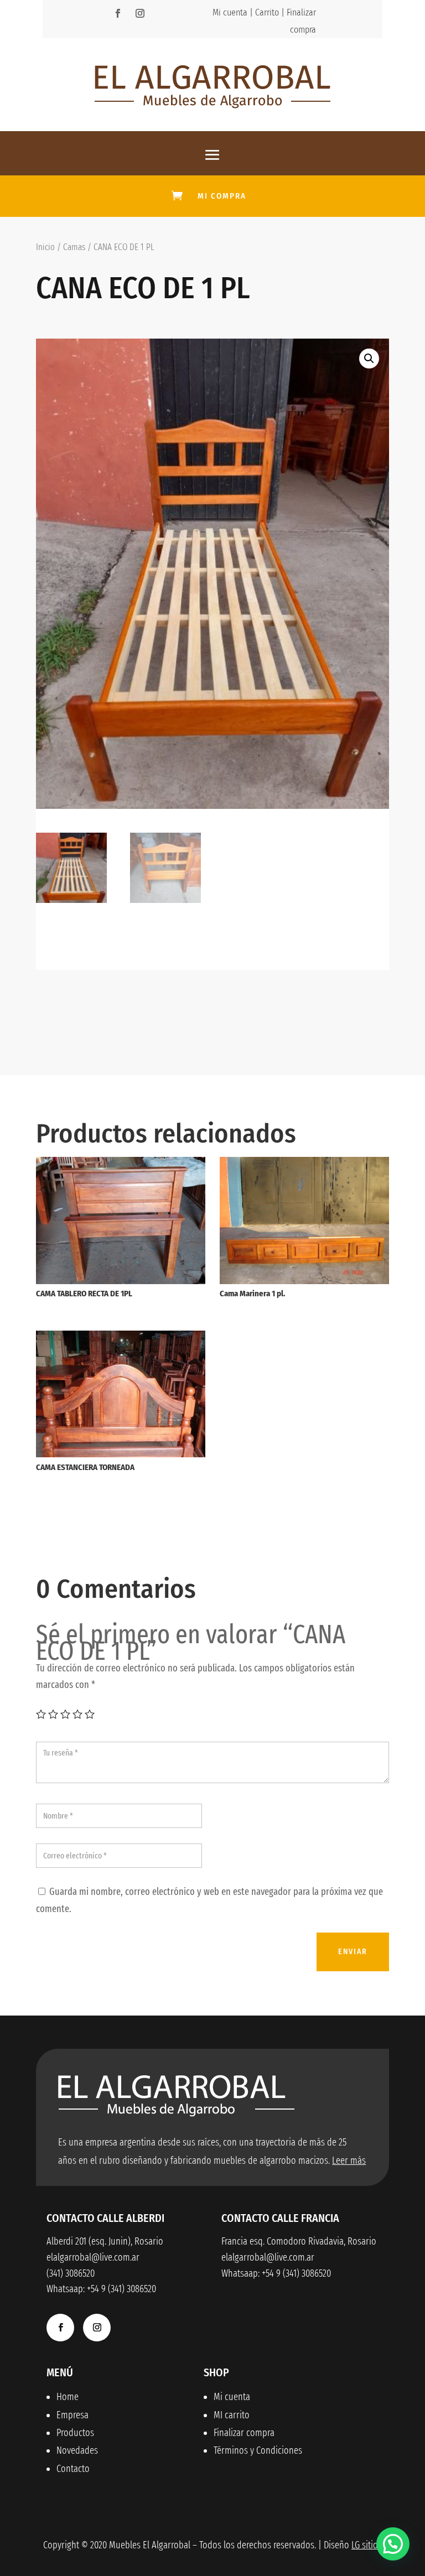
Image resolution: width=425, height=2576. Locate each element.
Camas (74, 247)
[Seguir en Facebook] (118, 13)
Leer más (349, 2160)
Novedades (77, 2450)
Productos (75, 2433)
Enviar (353, 1952)
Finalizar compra (244, 2433)
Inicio (45, 247)
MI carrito (232, 2415)
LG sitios (367, 2545)
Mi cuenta (230, 12)
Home (68, 2397)
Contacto (73, 2469)
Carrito (267, 12)
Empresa (72, 2415)
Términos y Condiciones (258, 2450)
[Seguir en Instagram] (140, 13)
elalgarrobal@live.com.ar (268, 2257)
